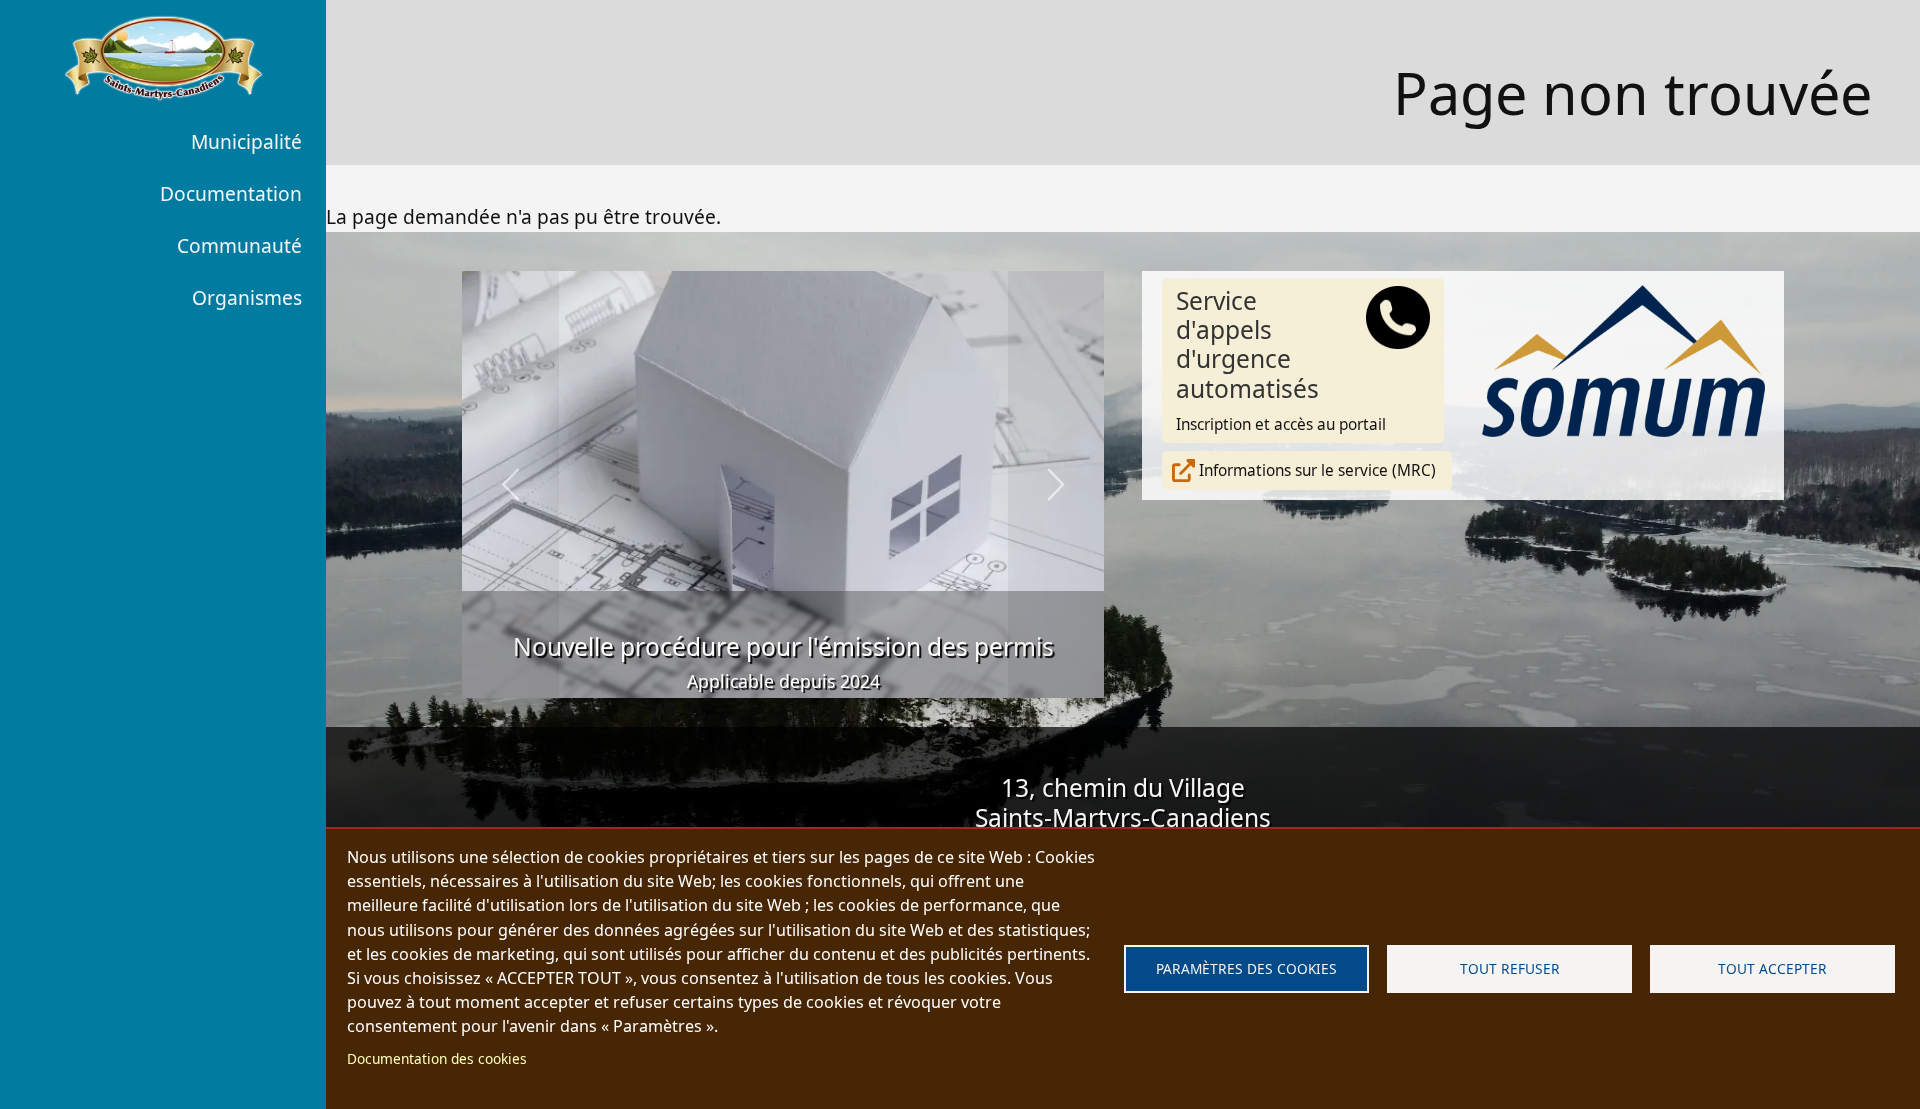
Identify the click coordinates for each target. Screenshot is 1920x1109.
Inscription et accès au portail (1281, 360)
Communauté (239, 245)
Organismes (247, 297)
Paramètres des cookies (1246, 968)
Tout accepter (1772, 968)
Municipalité (246, 141)
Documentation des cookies (437, 1058)
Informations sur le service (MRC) (1317, 470)
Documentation (231, 193)
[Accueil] (163, 58)
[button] (510, 485)
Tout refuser (1510, 968)
